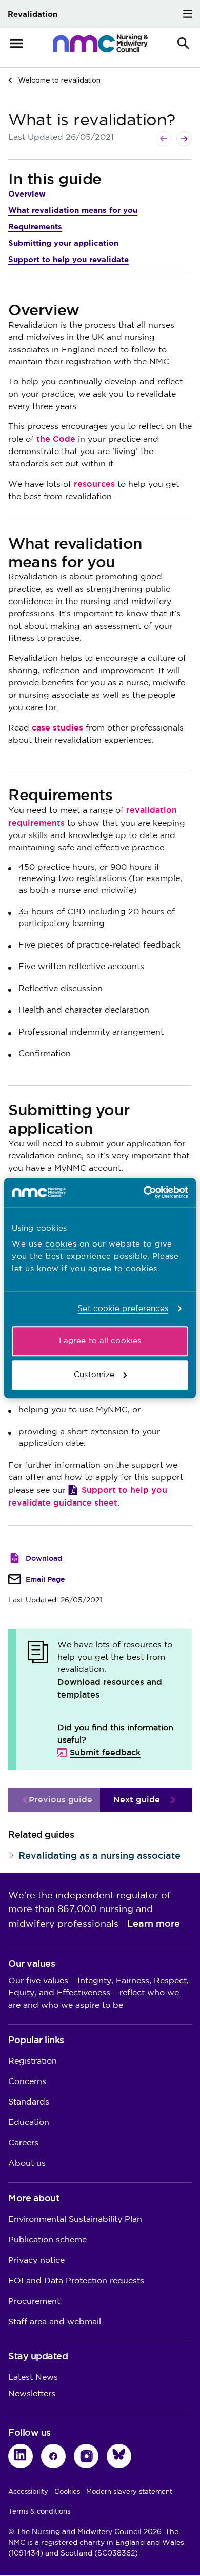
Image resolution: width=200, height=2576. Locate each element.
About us (27, 2164)
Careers (23, 2143)
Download (44, 1558)
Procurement (34, 2301)
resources (94, 484)
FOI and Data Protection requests (76, 2281)
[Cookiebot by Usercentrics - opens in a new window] (144, 1192)
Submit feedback (105, 1753)
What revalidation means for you (73, 210)
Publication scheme (47, 2240)
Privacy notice (36, 2260)
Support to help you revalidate (68, 259)
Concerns (27, 2082)
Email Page (45, 1579)
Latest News (33, 2378)
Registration (33, 2061)
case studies (57, 728)
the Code (56, 439)
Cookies (67, 2492)
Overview (27, 194)
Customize (94, 1375)
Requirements (35, 227)
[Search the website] (184, 44)
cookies (61, 1244)
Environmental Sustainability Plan (75, 2219)
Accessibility (28, 2492)
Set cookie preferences (123, 1309)
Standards (29, 2102)
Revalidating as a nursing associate (99, 1855)
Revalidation (33, 14)
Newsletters (32, 2394)
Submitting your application (63, 243)
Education (29, 2123)
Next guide (137, 1800)
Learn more (154, 1924)
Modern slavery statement (129, 2492)
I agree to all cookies (100, 1341)
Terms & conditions (39, 2511)
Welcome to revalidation (59, 80)
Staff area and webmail (55, 2322)
